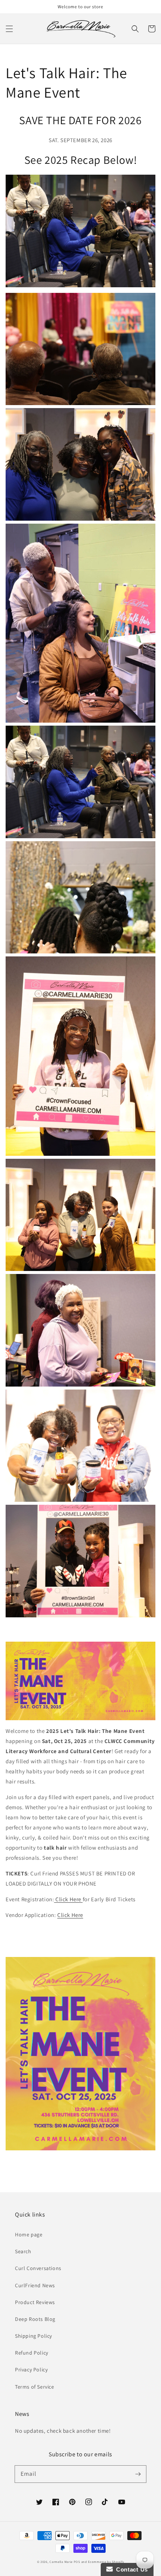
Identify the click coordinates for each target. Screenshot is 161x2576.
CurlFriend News (35, 2285)
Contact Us (130, 2569)
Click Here (68, 1899)
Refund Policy (32, 2353)
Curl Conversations (38, 2268)
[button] (9, 29)
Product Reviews (35, 2302)
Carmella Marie (61, 2562)
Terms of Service (35, 2387)
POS (77, 2562)
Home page (29, 2235)
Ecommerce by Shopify (106, 2562)
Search (23, 2251)
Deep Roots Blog (35, 2319)
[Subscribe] (138, 2474)
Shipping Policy (34, 2336)
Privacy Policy (31, 2370)
